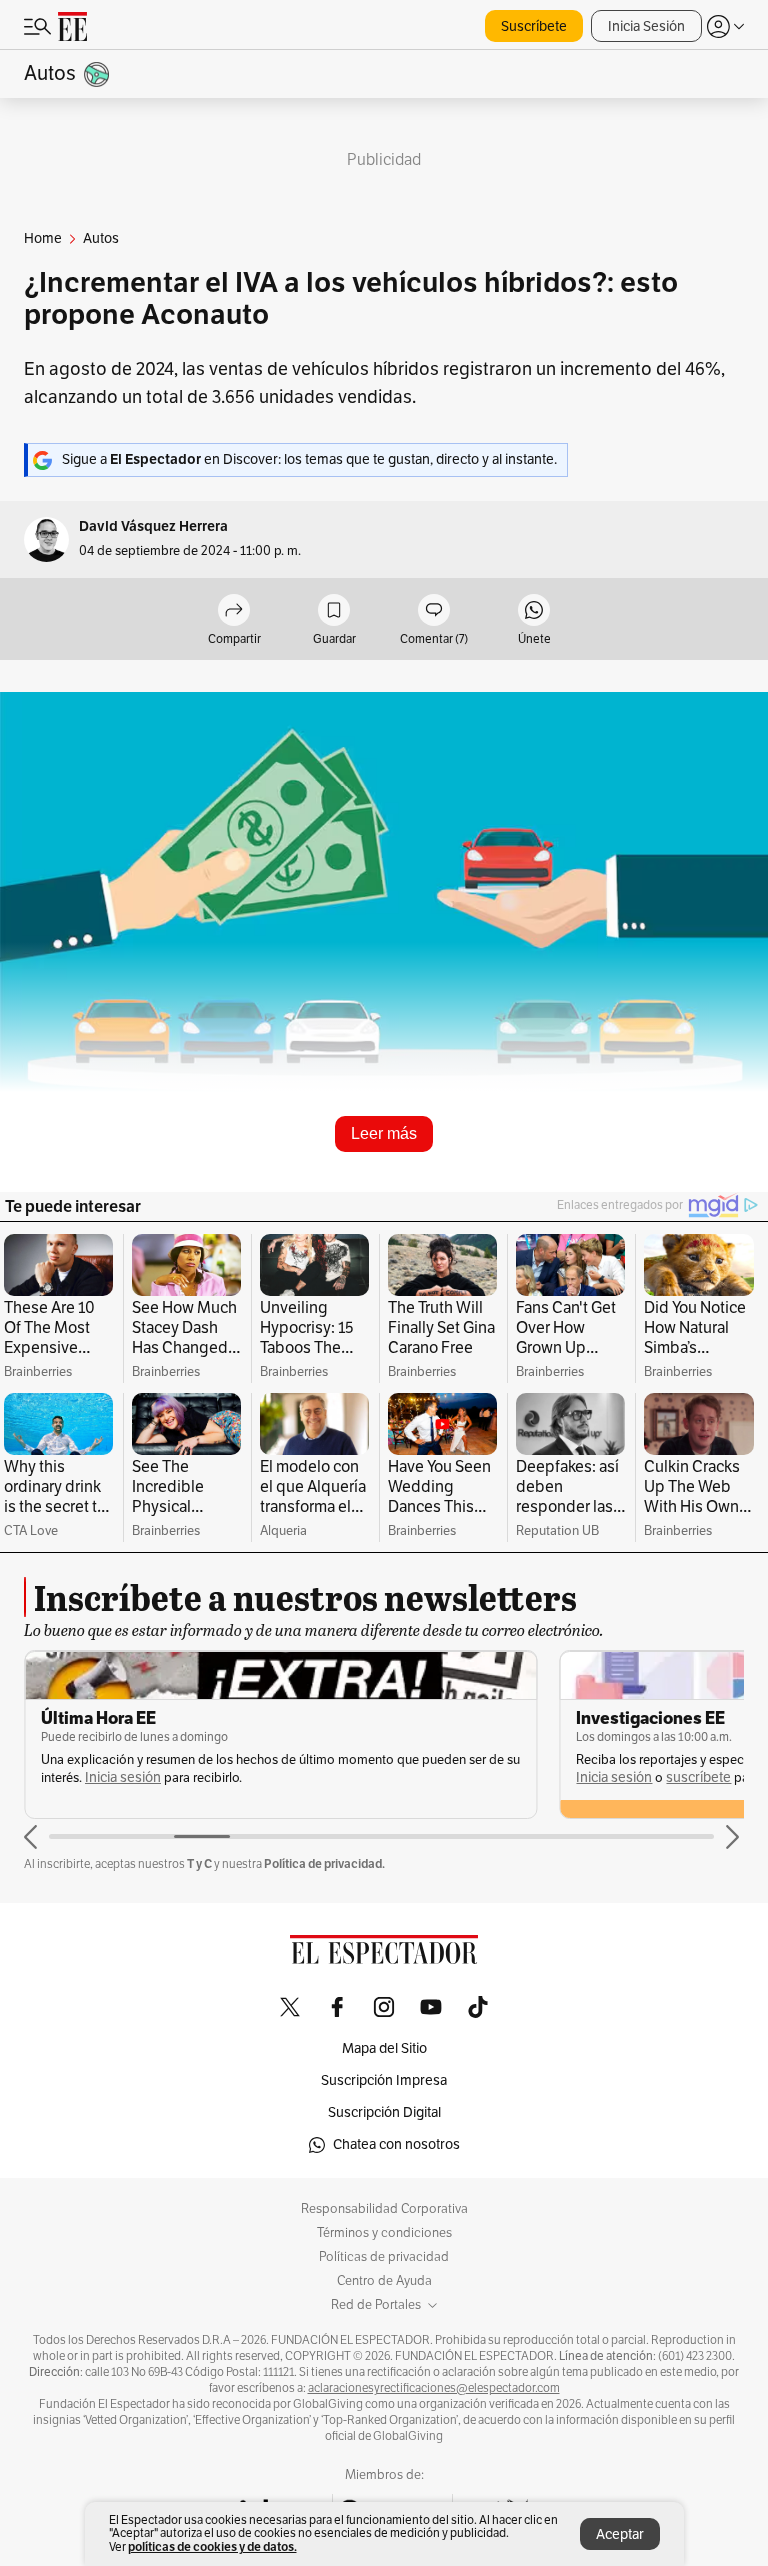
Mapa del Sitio (384, 2048)
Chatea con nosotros (396, 2144)
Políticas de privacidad (384, 2257)
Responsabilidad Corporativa (384, 2209)
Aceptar (620, 2534)
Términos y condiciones (384, 2233)
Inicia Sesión (646, 26)
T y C (199, 1863)
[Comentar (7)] (434, 611)
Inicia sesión (123, 1777)
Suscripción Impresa (384, 2080)
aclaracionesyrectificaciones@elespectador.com (434, 2388)
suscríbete (698, 1777)
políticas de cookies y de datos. (212, 2546)
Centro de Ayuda (384, 2281)
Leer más (384, 1133)
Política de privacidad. (324, 1863)
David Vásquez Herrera (153, 526)
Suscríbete (534, 26)
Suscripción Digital (384, 2112)
